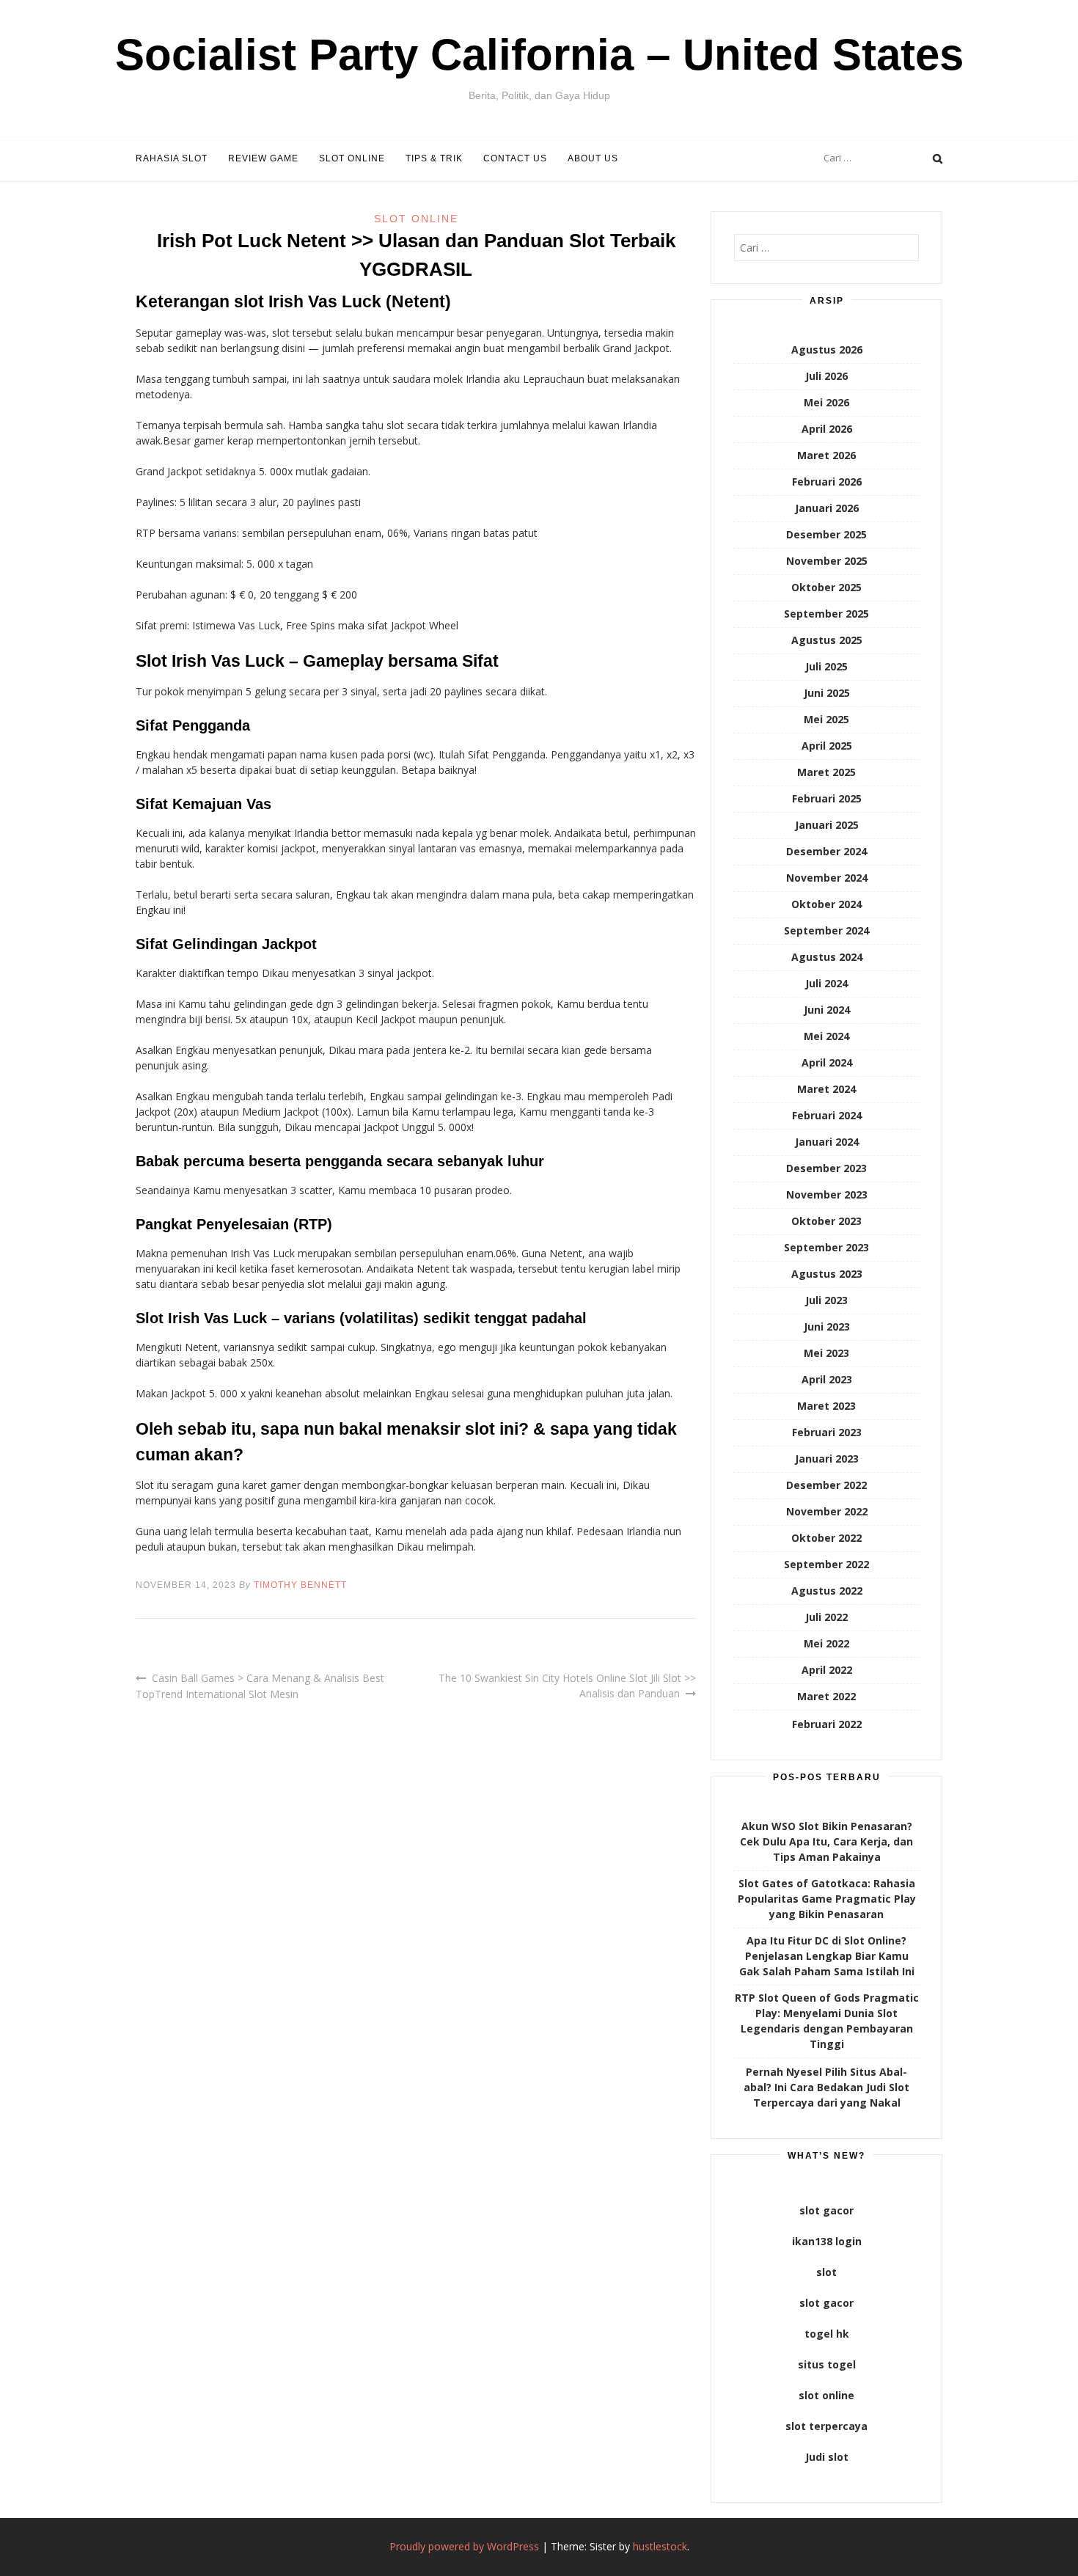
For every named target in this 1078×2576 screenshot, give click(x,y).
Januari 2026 (827, 508)
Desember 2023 (826, 1168)
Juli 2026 (826, 376)
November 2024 (827, 878)
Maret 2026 (826, 455)
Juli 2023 (826, 1300)
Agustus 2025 (827, 640)
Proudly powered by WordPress (464, 2546)
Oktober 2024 (826, 904)
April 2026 (827, 429)
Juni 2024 (827, 1010)
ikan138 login (827, 2241)
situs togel (827, 2364)
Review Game (263, 158)
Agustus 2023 (827, 1274)
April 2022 (827, 1670)
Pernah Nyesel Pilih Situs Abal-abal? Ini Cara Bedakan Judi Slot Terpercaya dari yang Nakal (826, 2087)
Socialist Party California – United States (539, 55)
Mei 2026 (826, 402)
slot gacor (826, 2210)
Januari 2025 (827, 825)
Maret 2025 (826, 772)
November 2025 (827, 561)
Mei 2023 (826, 1353)
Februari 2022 (827, 1724)
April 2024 (827, 1062)
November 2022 (827, 1511)
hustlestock (660, 2546)
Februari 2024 (827, 1115)
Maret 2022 (826, 1696)
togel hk (827, 2334)
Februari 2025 (827, 798)
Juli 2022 (826, 1617)
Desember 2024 (826, 851)
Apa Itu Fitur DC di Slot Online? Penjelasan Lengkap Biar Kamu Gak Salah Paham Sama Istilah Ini (827, 1956)
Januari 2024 (827, 1142)
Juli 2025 (826, 666)
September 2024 (826, 930)
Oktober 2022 (826, 1538)
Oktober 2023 (826, 1221)
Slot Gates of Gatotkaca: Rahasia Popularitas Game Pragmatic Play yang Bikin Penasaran (827, 1899)
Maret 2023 (826, 1406)
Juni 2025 (827, 693)
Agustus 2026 (827, 350)
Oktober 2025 (826, 587)
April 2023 (827, 1379)
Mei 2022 (826, 1643)
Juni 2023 (827, 1327)
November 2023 (827, 1194)
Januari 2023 (827, 1459)
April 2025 (827, 746)
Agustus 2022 (827, 1591)
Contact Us (515, 158)
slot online (826, 2395)
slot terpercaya (826, 2426)
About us (593, 158)
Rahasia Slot (172, 158)
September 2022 (826, 1564)
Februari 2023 (827, 1432)
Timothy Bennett (300, 1585)
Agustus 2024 (827, 957)
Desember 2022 (826, 1485)
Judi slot (827, 2457)
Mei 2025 (826, 719)
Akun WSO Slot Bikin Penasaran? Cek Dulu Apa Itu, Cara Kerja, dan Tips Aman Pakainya (826, 1841)
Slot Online (352, 158)
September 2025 (826, 614)
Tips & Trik (434, 158)
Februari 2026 (827, 482)
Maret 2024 (826, 1089)
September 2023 (826, 1247)
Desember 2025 (826, 534)
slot (826, 2272)
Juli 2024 (826, 983)
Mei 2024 (826, 1036)
